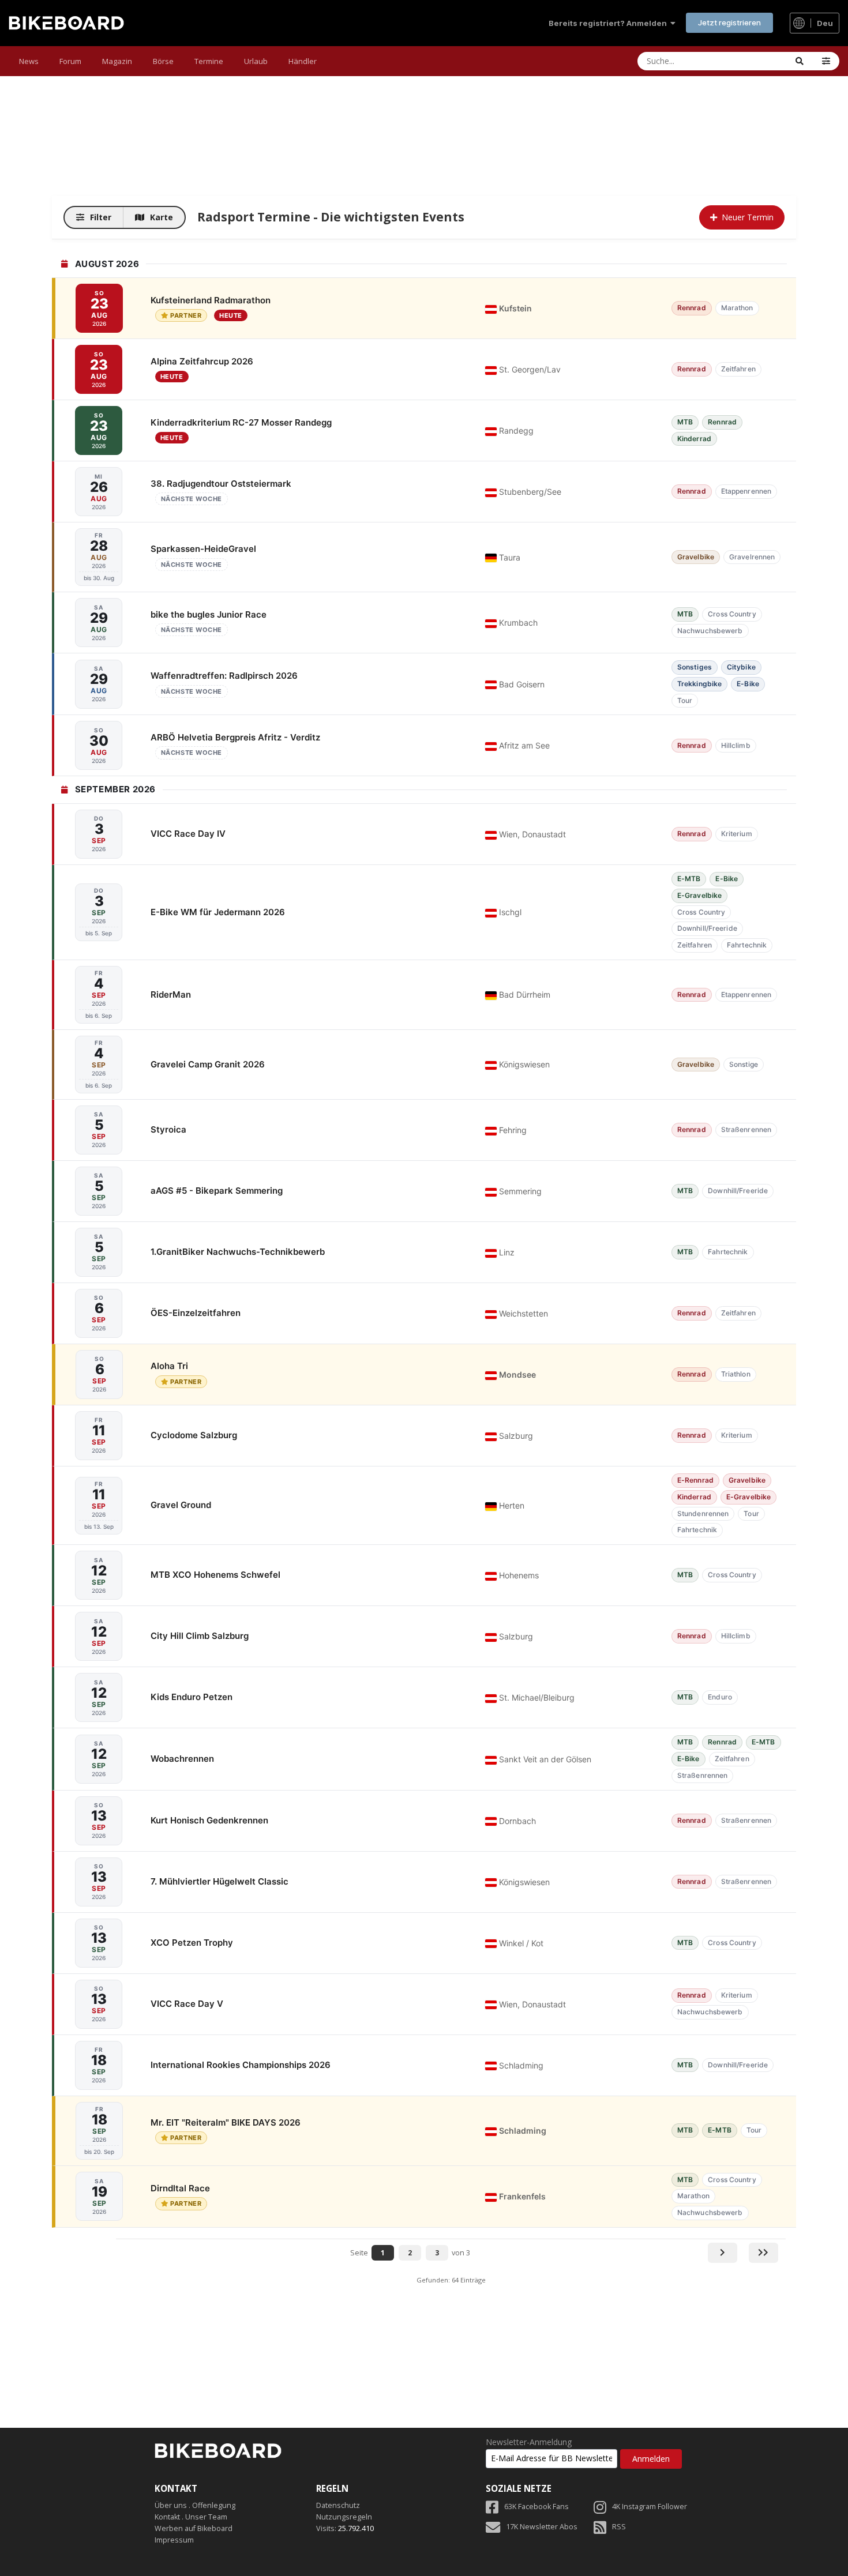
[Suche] (800, 61)
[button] (826, 61)
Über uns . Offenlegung (195, 2505)
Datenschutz (338, 2505)
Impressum (174, 2540)
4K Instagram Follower (650, 2507)
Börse (163, 61)
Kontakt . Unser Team (191, 2517)
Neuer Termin (748, 217)
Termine (209, 61)
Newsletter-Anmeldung (529, 2442)
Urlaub (256, 61)
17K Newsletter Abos (542, 2527)
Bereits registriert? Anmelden (609, 23)
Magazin (117, 61)
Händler (303, 61)
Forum (70, 61)
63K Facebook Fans (536, 2507)
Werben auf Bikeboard (194, 2528)
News (29, 61)
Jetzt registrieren (729, 22)
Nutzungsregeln (344, 2517)
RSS (619, 2527)
